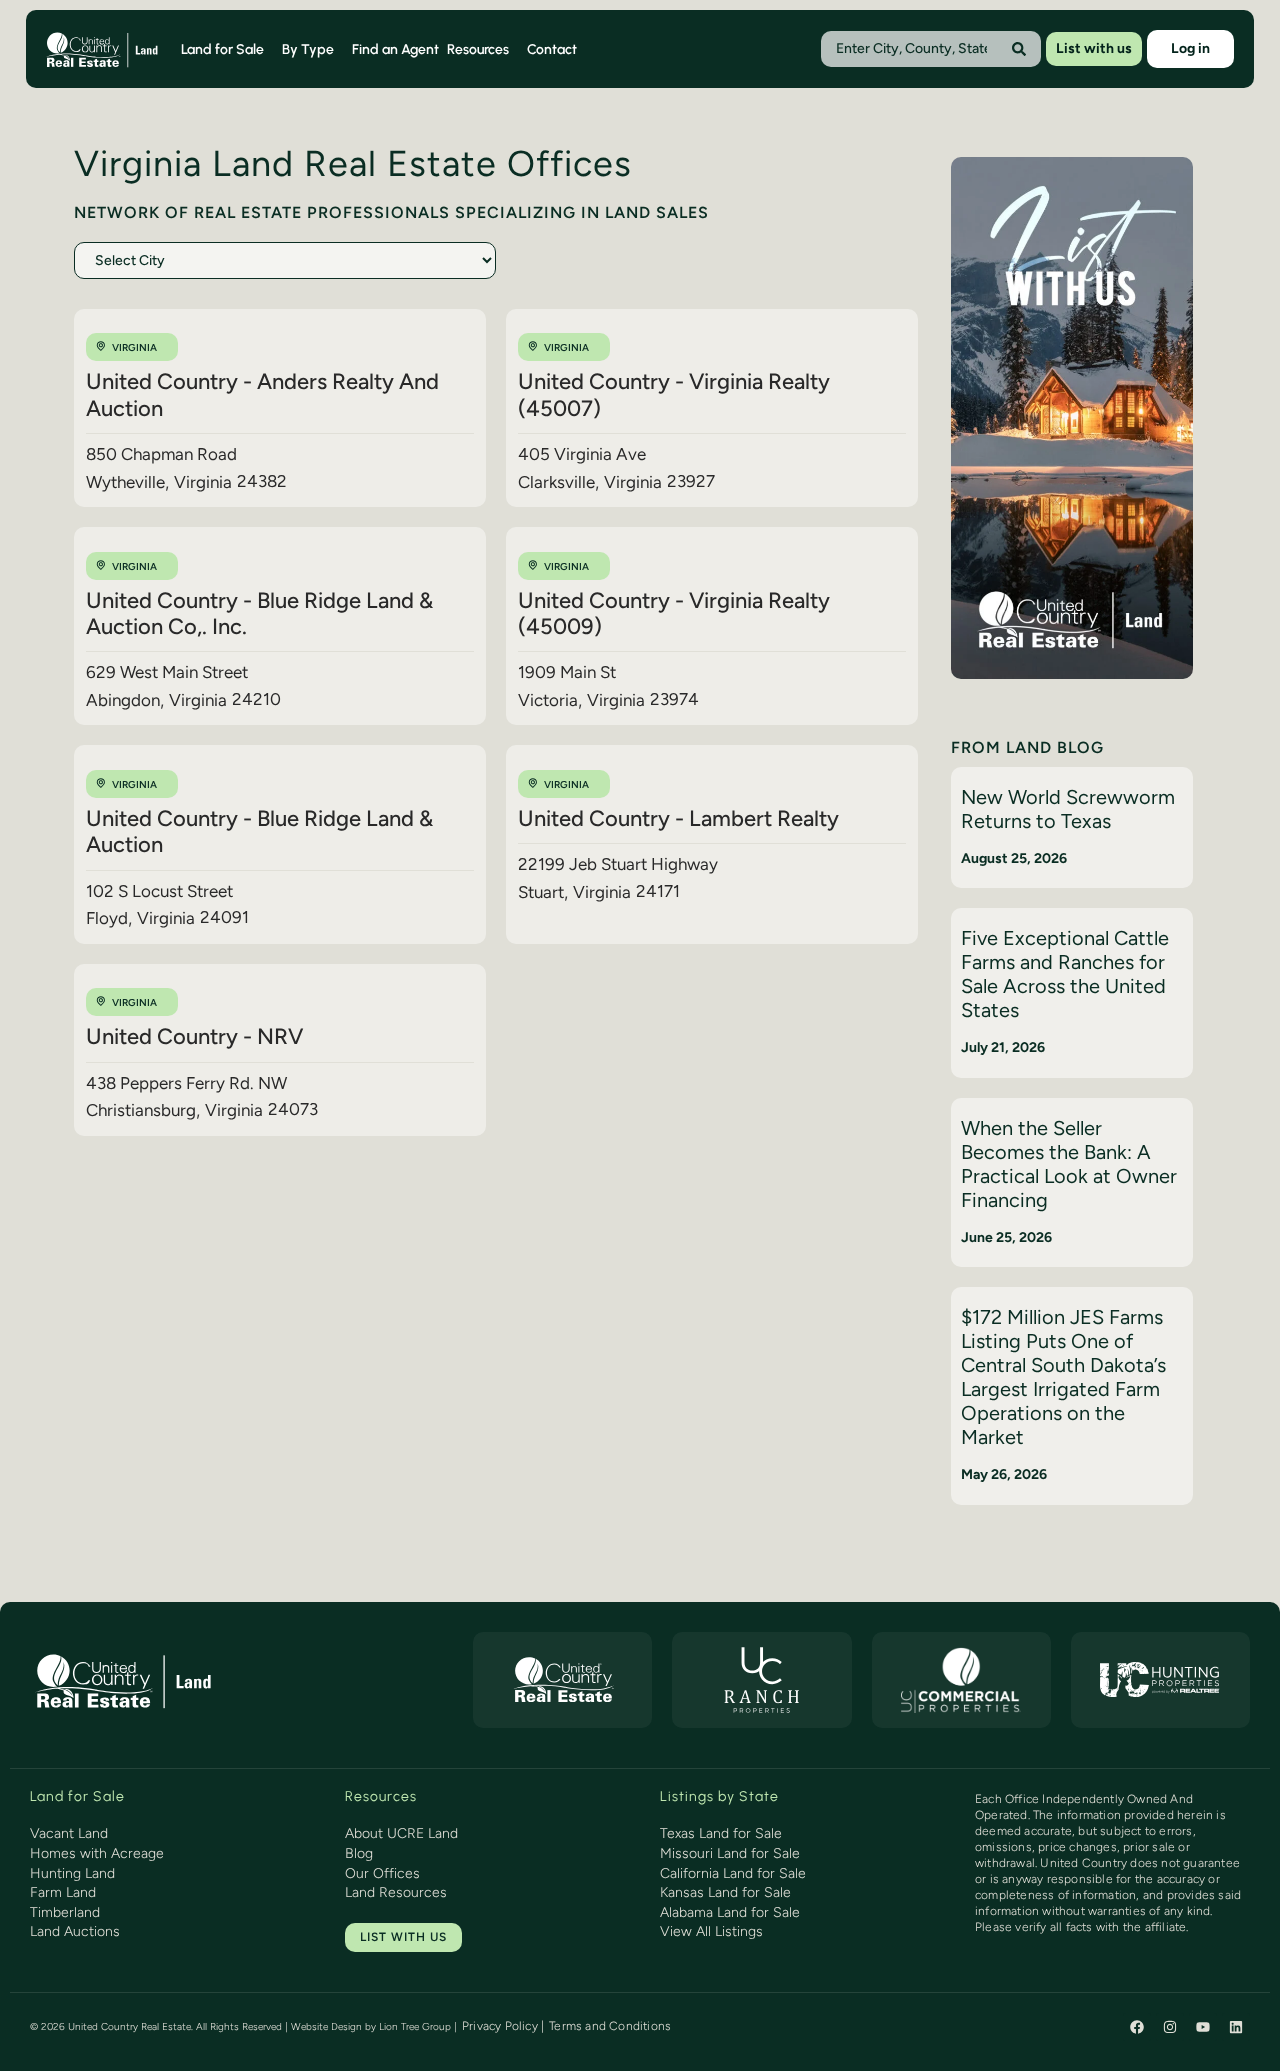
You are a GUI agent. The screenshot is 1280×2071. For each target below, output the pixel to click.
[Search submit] (1019, 49)
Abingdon (123, 700)
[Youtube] (1203, 2027)
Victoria (548, 700)
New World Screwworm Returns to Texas (1068, 809)
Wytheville (125, 482)
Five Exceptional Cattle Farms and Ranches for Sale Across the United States (1065, 974)
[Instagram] (1170, 2027)
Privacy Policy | (503, 2026)
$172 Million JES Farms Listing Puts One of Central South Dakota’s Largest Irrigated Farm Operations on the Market (1063, 1377)
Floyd (107, 918)
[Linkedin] (1236, 2027)
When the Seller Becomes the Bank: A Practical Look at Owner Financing (1069, 1164)
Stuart (541, 892)
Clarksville (556, 482)
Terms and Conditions (610, 2026)
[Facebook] (1137, 2027)
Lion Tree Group (415, 2026)
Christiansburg (141, 1110)
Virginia (134, 347)
